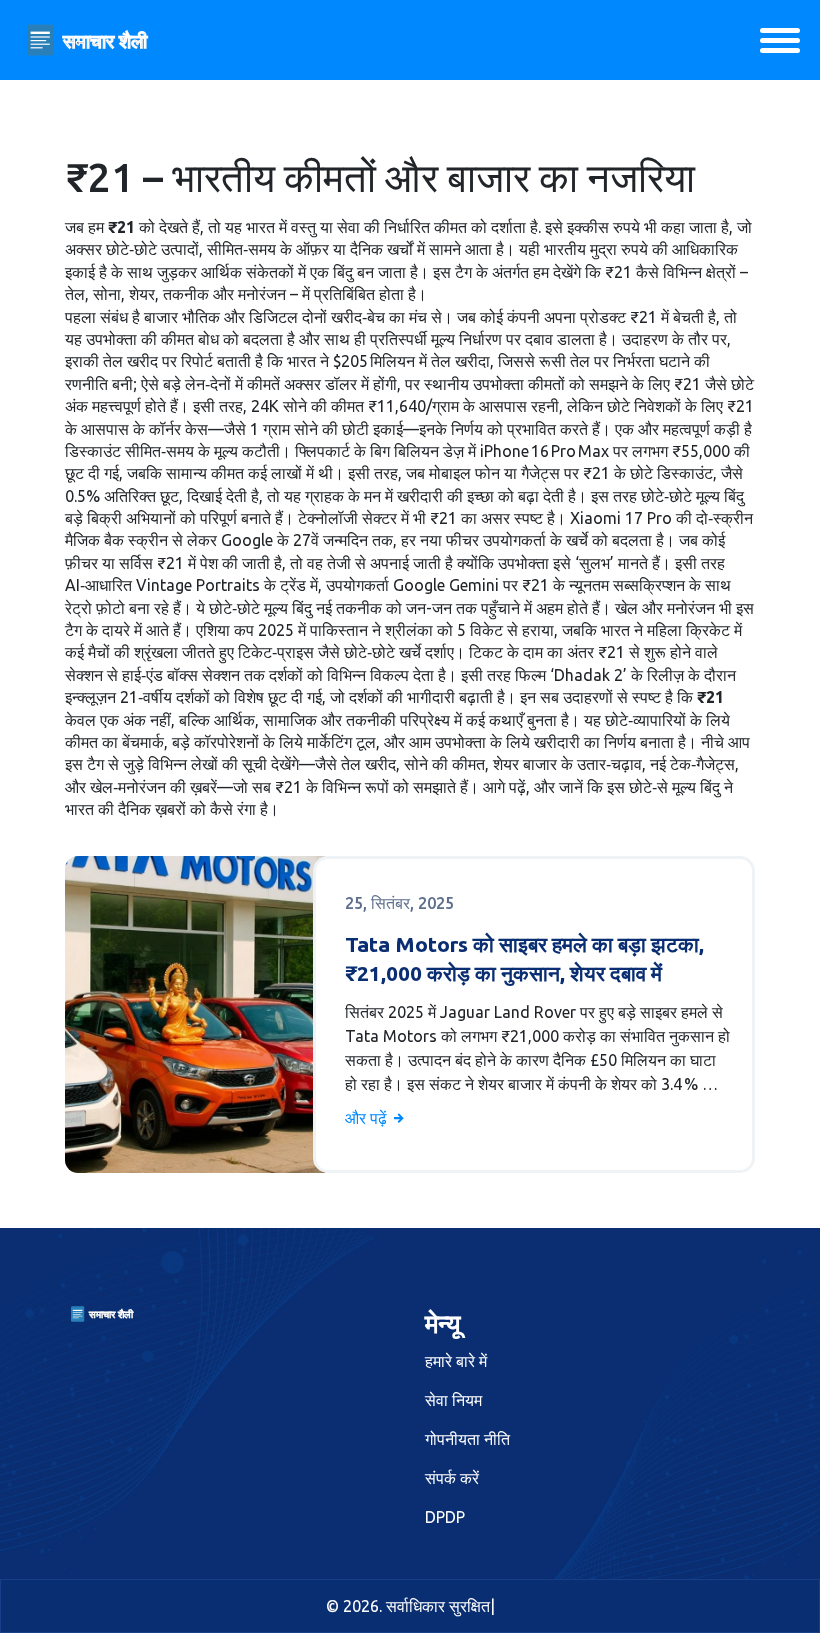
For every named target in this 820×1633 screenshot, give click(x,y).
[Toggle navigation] (780, 40)
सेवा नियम (453, 1400)
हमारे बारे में (456, 1361)
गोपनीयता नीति (467, 1439)
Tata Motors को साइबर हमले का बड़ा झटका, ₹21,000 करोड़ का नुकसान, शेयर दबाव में (524, 958)
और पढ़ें (368, 1118)
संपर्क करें (452, 1478)
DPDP (445, 1517)
